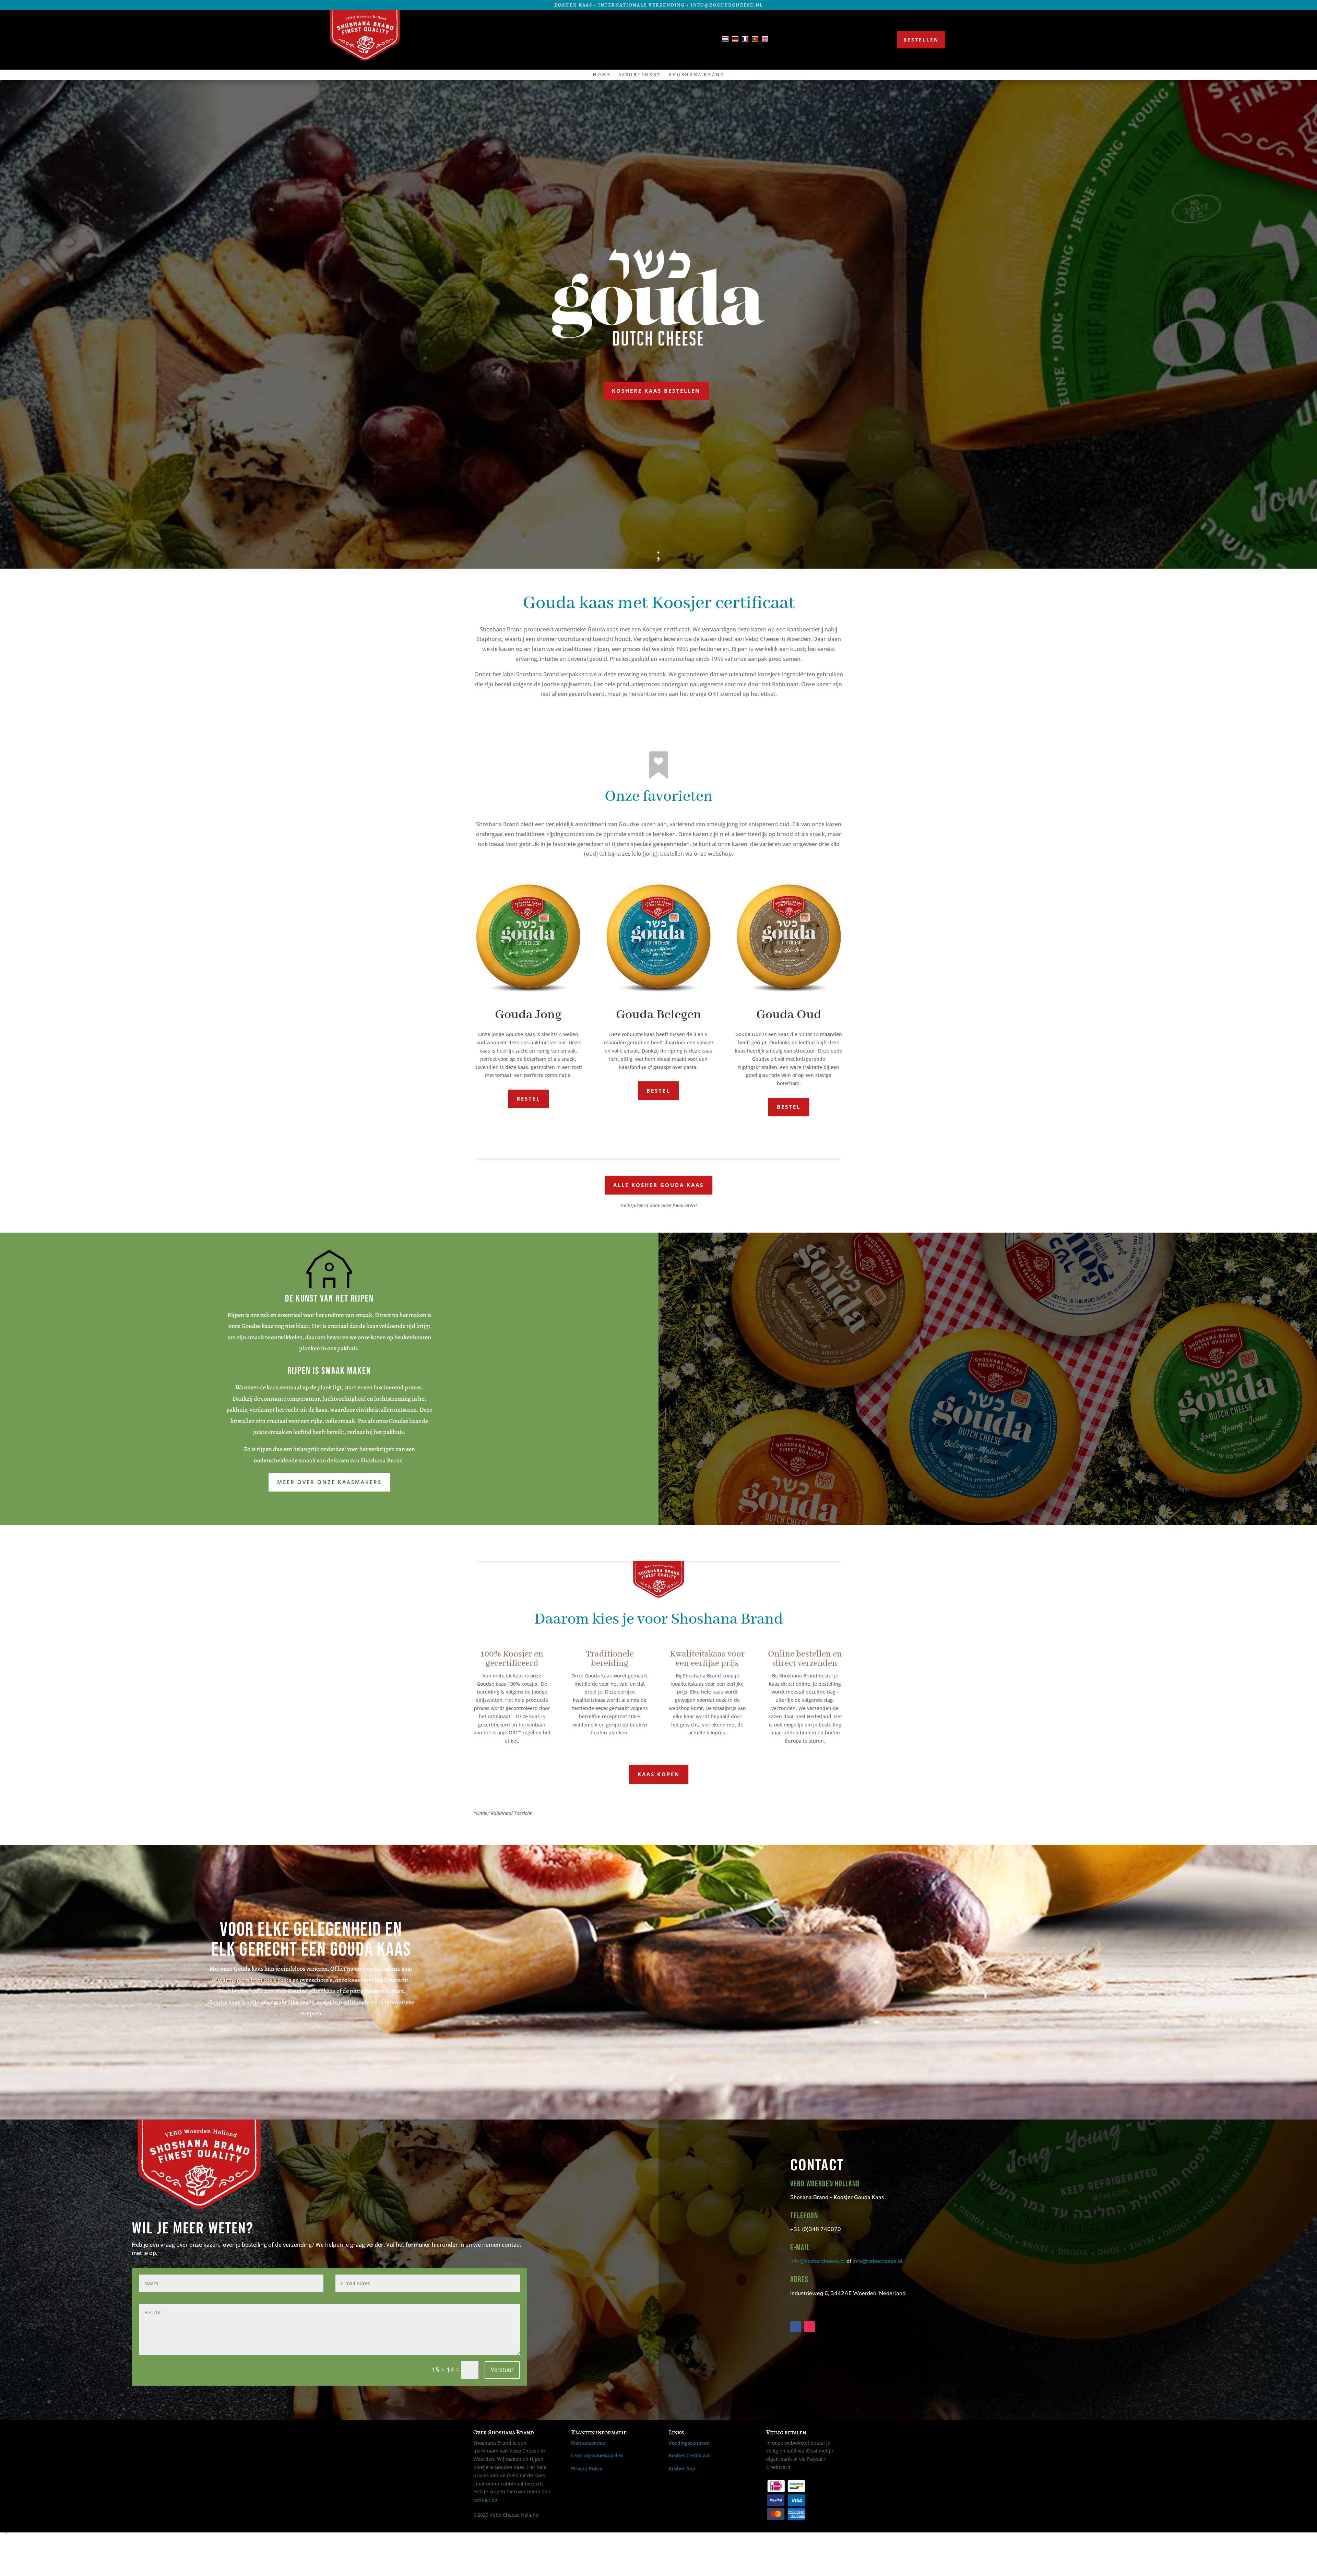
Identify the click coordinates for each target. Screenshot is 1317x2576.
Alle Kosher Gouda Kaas (658, 1185)
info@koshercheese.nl (818, 2261)
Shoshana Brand (697, 75)
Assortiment (640, 75)
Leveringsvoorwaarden (597, 2455)
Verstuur (502, 2370)
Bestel (528, 1099)
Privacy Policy (587, 2468)
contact (482, 2500)
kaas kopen (659, 1774)
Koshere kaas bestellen (656, 391)
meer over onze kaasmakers (329, 1482)
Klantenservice (588, 2443)
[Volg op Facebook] (509, 40)
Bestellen (921, 40)
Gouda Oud (789, 1015)
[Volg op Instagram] (525, 40)
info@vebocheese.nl (878, 2261)
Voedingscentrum (689, 2443)
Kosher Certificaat (689, 2455)
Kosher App (682, 2468)
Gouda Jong (528, 1015)
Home (602, 75)
